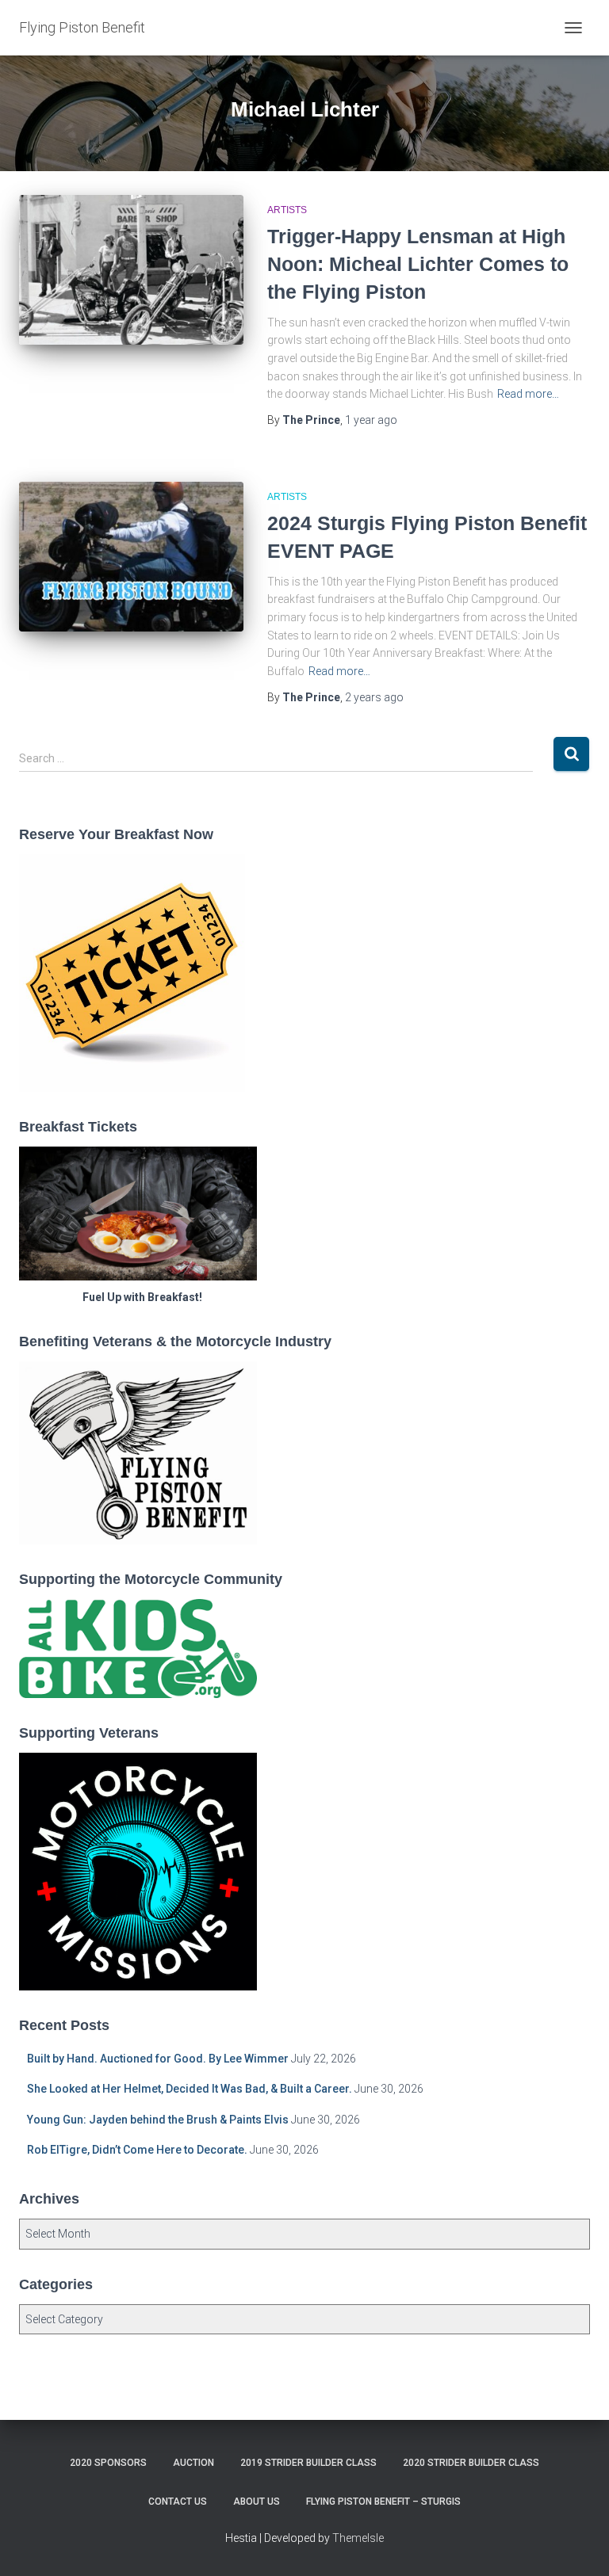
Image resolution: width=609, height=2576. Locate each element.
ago (371, 420)
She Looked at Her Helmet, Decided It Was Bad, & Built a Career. (190, 2089)
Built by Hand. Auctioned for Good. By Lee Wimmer (158, 2059)
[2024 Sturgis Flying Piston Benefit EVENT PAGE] (131, 556)
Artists (287, 210)
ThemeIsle (358, 2538)
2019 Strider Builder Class (308, 2463)
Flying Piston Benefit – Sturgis (383, 2502)
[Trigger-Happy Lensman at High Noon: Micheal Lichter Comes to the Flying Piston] (131, 269)
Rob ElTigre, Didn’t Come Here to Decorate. (137, 2150)
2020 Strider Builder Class (471, 2463)
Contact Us (178, 2502)
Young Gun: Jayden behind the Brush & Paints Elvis (158, 2120)
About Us (257, 2502)
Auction (193, 2463)
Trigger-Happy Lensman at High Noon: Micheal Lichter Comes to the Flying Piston (418, 264)
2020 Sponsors (108, 2463)
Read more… (528, 394)
